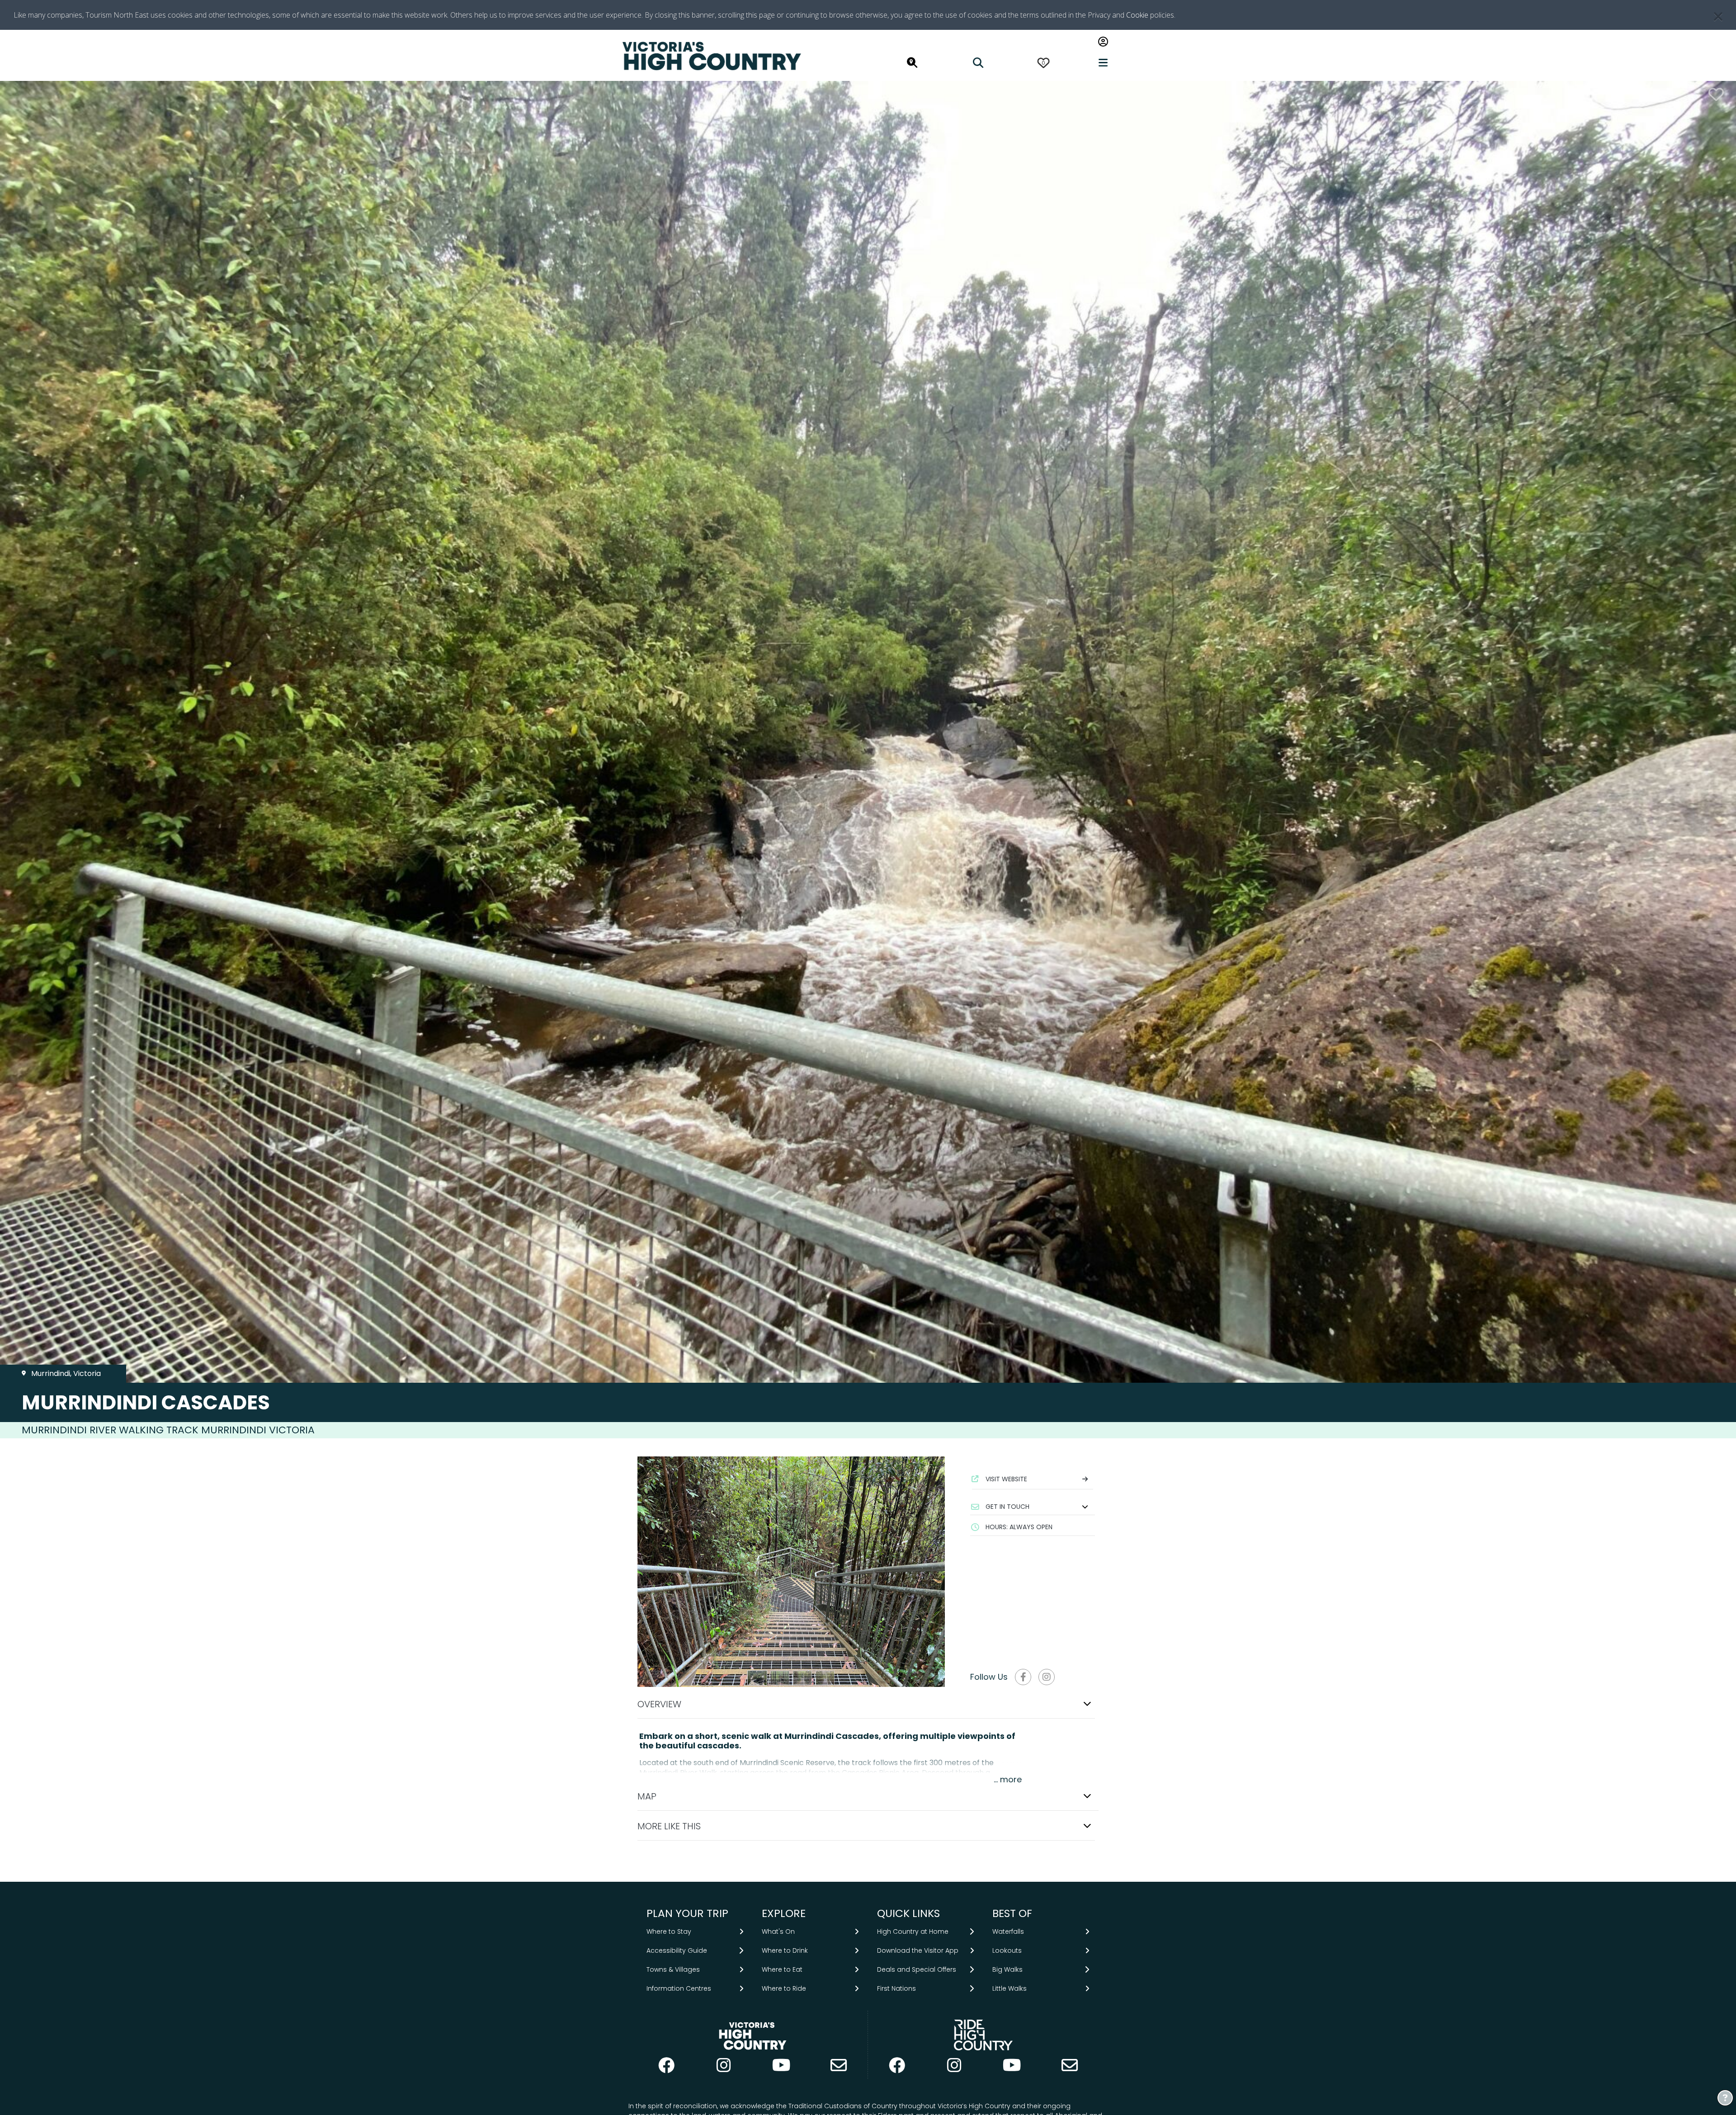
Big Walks (1007, 1969)
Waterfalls (1008, 1931)
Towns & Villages (673, 1969)
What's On (778, 1931)
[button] (1033, 1507)
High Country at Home (913, 1931)
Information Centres (679, 1988)
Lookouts (1007, 1950)
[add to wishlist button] (1716, 94)
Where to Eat (782, 1969)
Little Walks (1010, 1988)
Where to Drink (785, 1950)
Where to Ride (784, 1988)
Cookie (1137, 15)
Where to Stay (669, 1931)
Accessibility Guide (677, 1950)
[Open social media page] (1023, 1677)
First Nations (896, 1988)
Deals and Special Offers (917, 1969)
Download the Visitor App (918, 1950)
